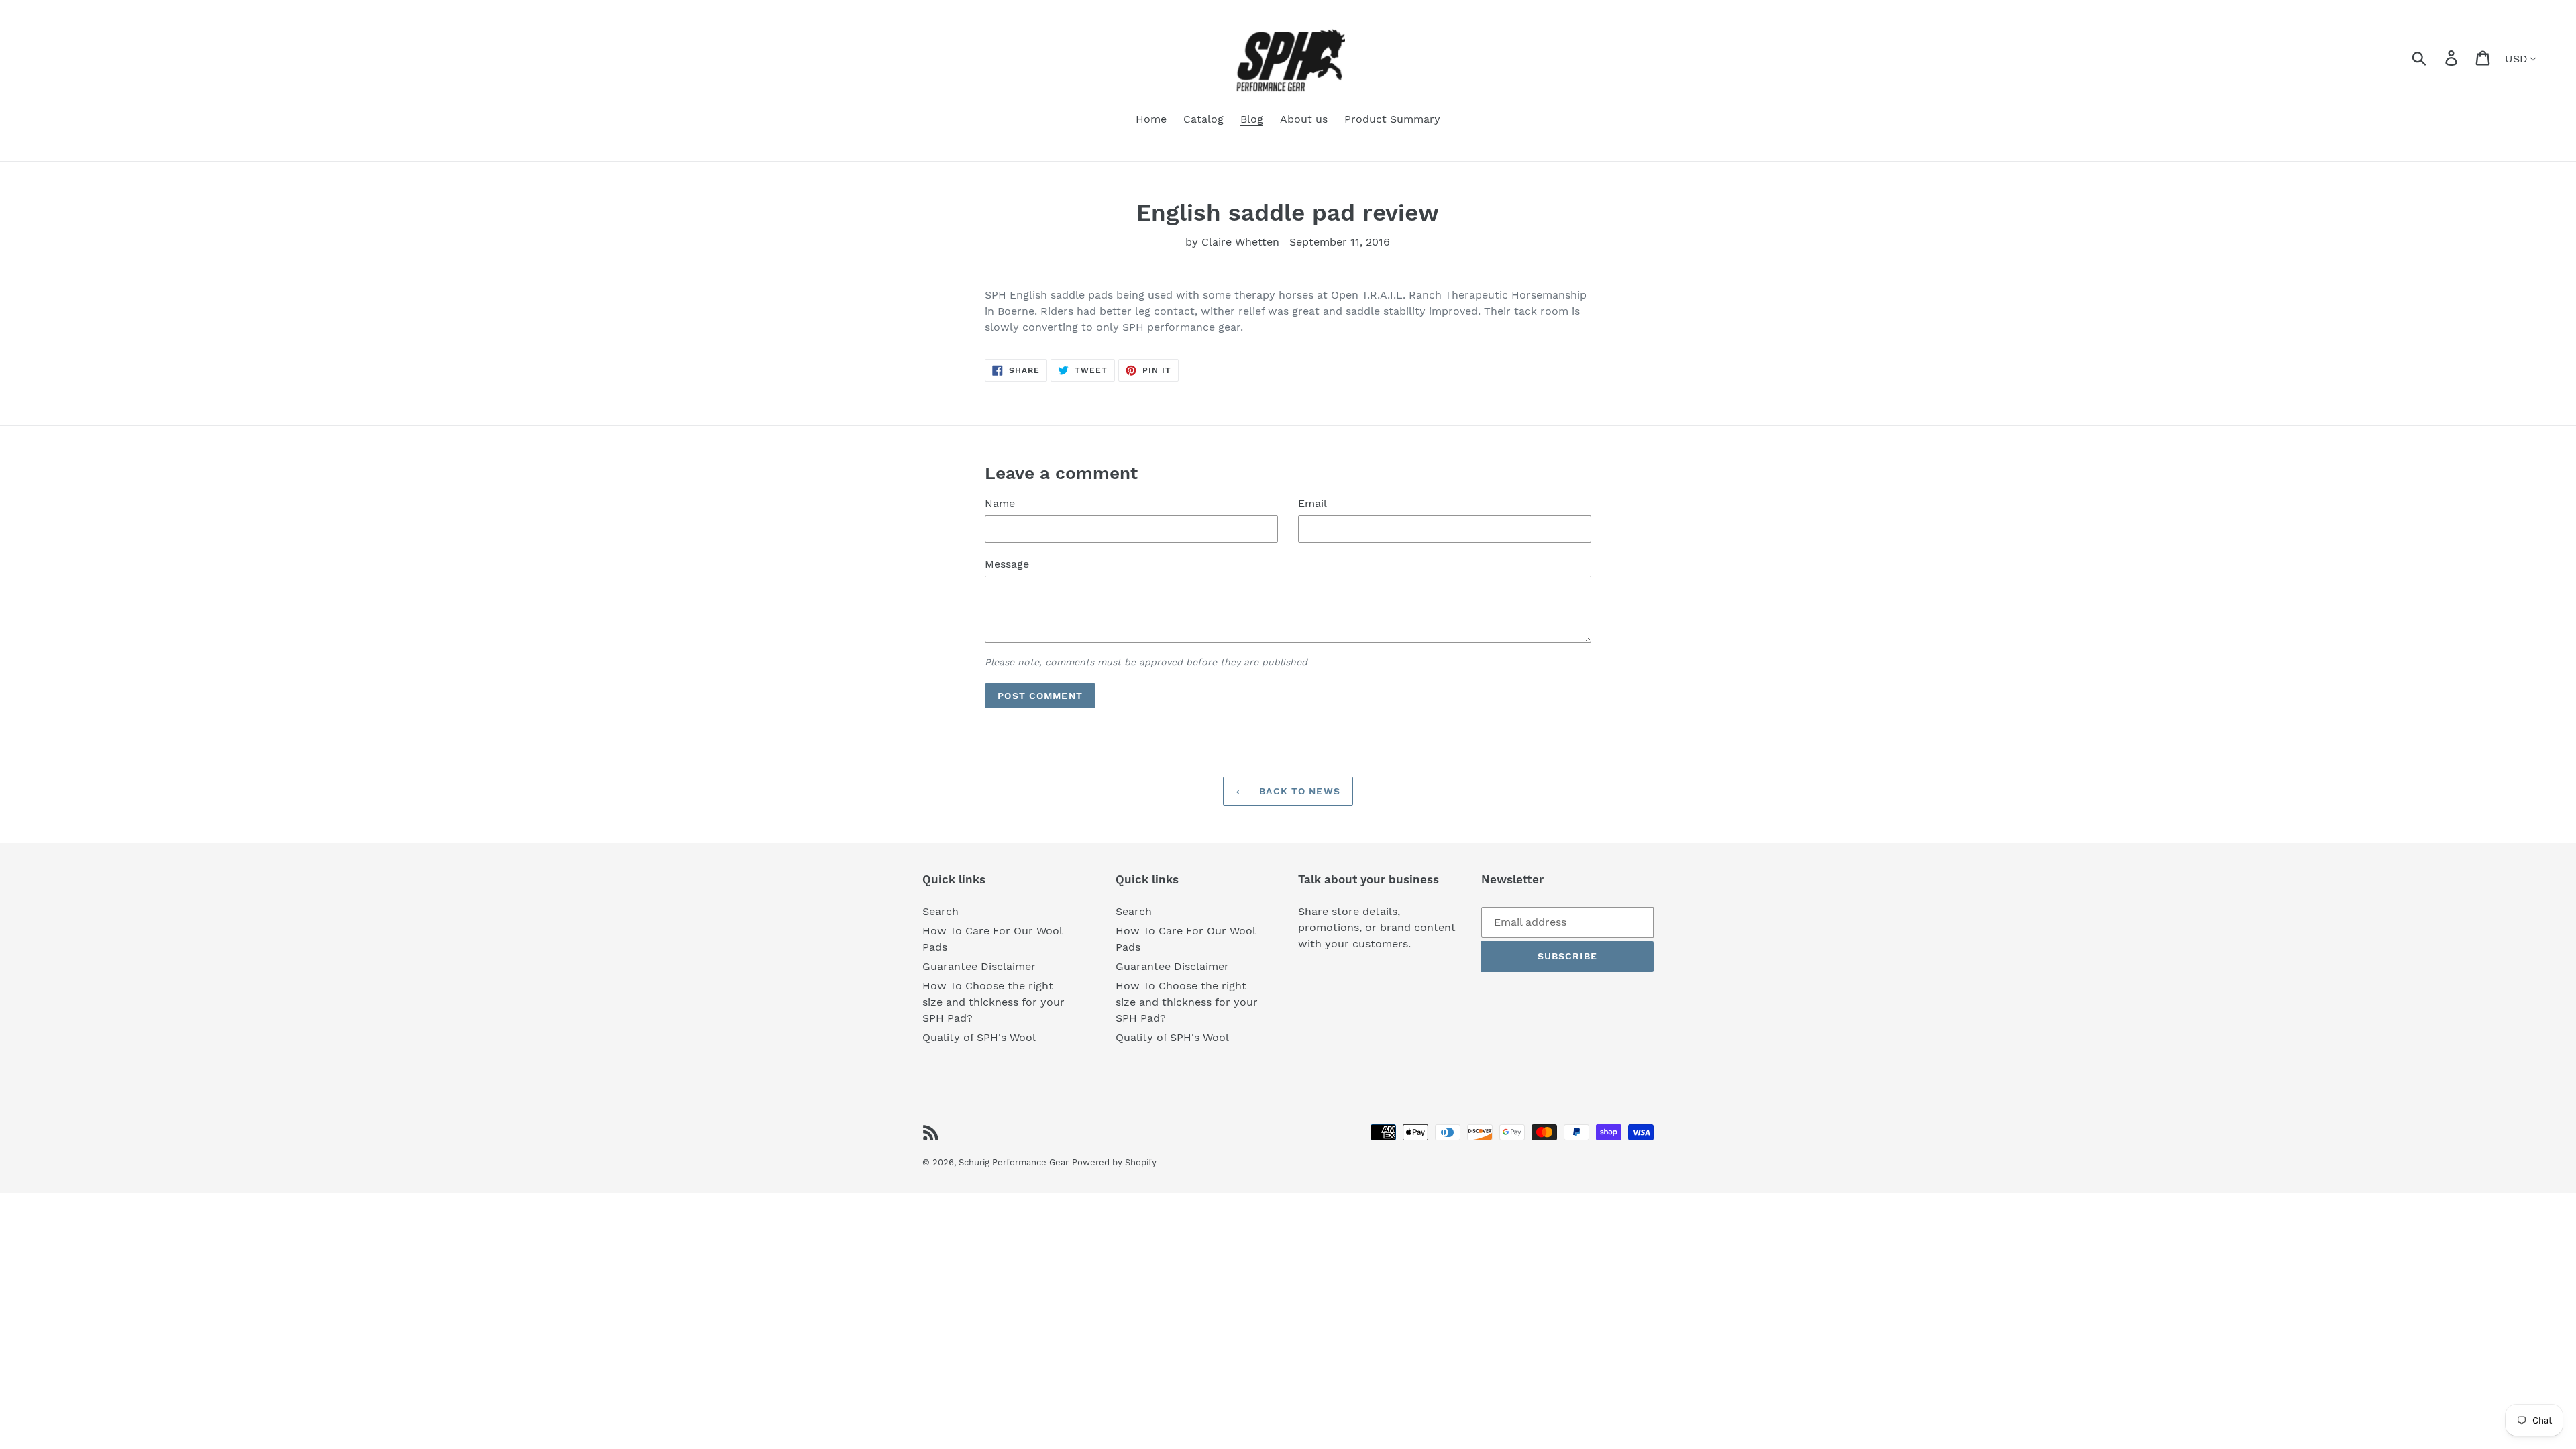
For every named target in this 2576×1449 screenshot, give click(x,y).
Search (941, 911)
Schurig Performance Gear (1014, 1162)
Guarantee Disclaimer (979, 966)
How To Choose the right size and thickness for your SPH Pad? (994, 1002)
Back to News (1298, 791)
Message (1007, 564)
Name (1000, 503)
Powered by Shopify (1114, 1162)
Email (1312, 503)
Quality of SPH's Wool (979, 1037)
